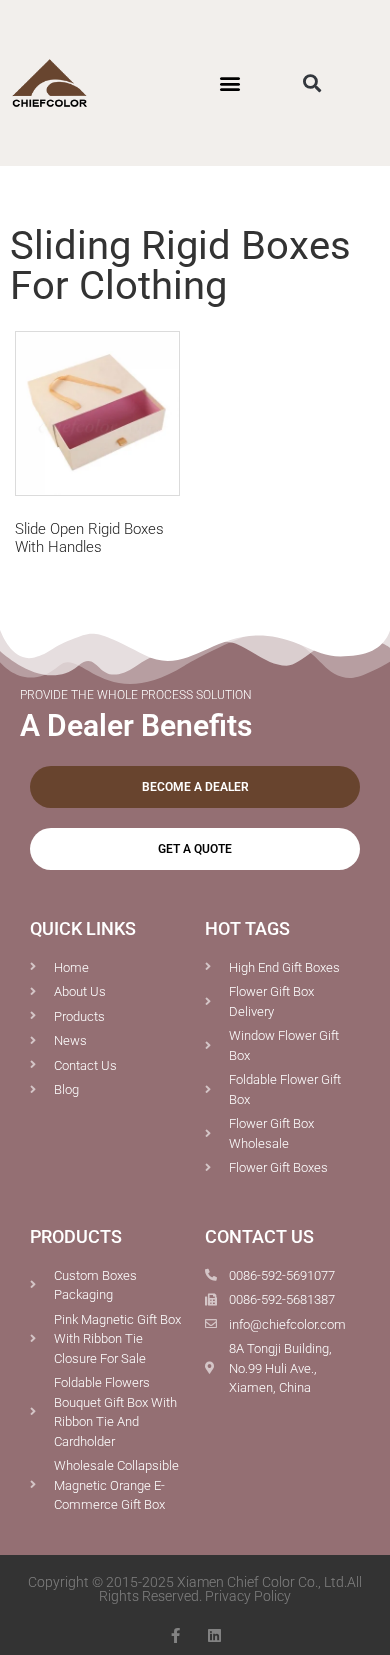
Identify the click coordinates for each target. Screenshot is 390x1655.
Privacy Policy (248, 1596)
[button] (229, 82)
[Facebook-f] (175, 1635)
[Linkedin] (214, 1635)
